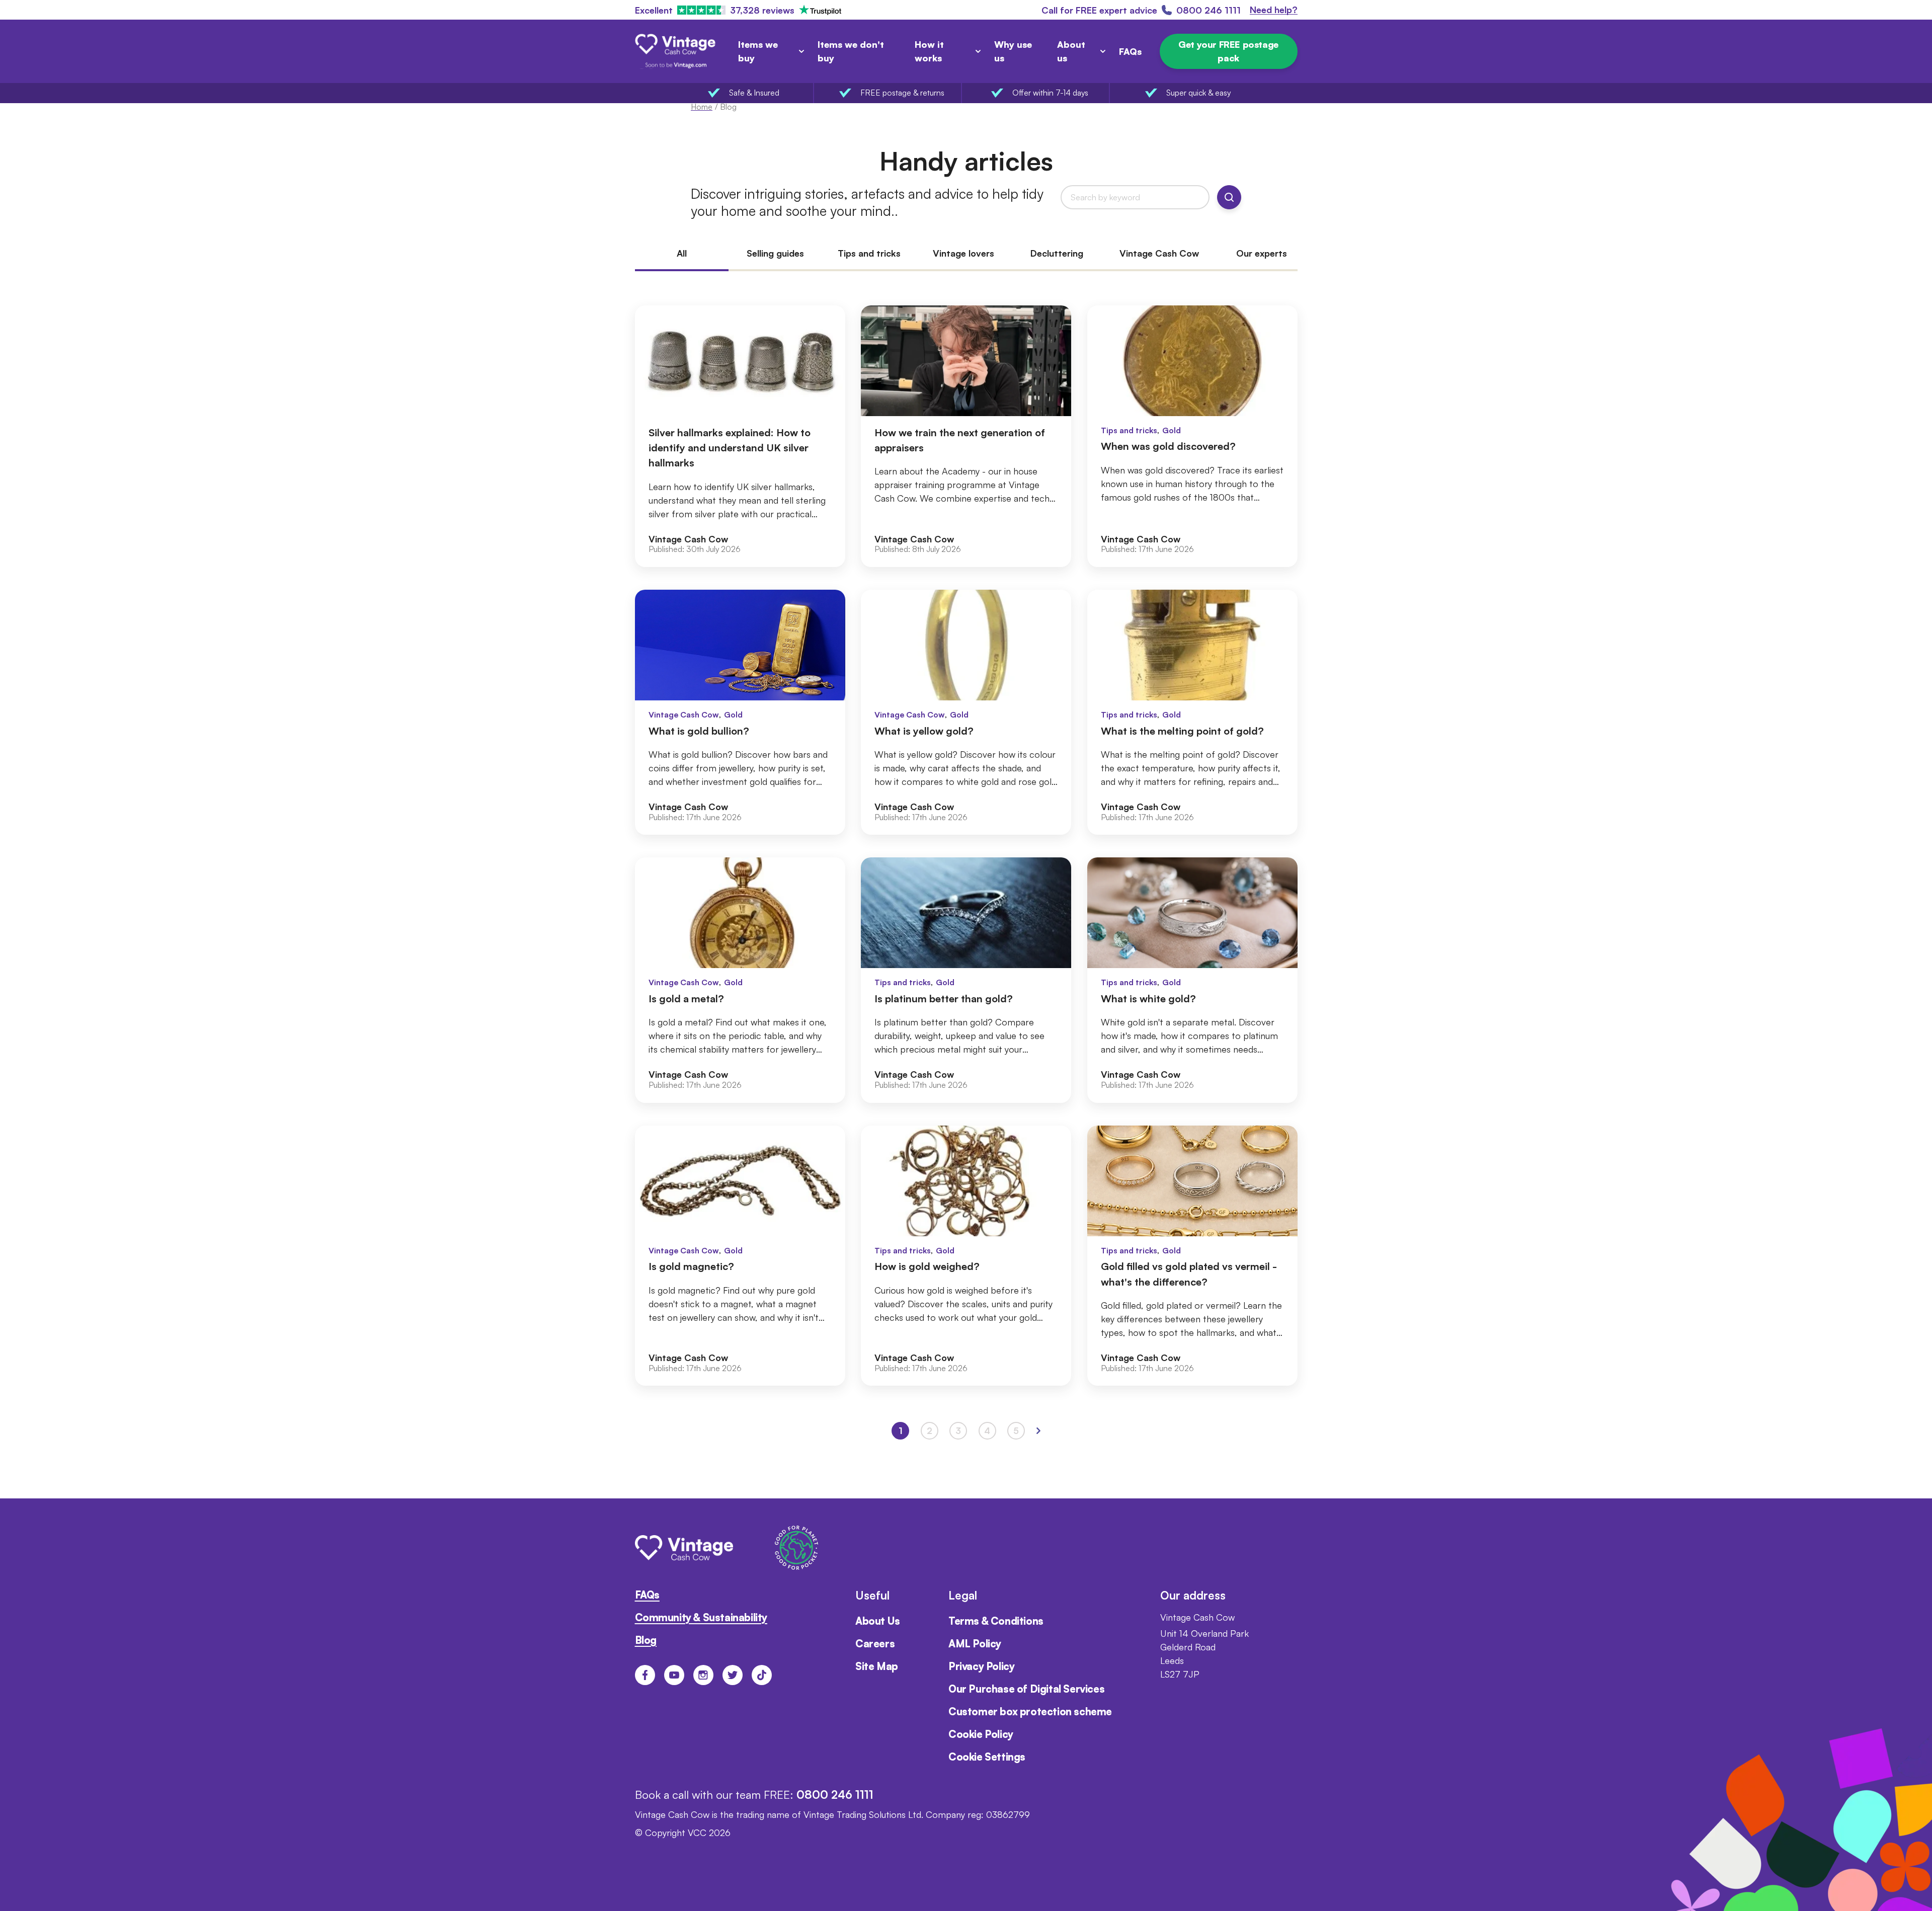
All (682, 254)
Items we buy (758, 51)
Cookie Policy (981, 1734)
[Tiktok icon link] (762, 1675)
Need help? (1274, 10)
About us (1071, 51)
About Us (878, 1621)
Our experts (1262, 254)
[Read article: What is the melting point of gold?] (1192, 712)
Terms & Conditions (996, 1621)
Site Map (877, 1666)
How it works (929, 51)
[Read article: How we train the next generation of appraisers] (966, 436)
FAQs (1130, 51)
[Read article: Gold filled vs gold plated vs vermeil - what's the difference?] (1192, 1256)
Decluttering (1057, 254)
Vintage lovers (963, 254)
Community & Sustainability (701, 1617)
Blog (646, 1640)
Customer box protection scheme (1030, 1711)
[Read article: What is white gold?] (1192, 980)
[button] (1038, 1431)
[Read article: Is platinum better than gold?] (966, 980)
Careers (875, 1644)
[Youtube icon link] (674, 1675)
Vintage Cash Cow (1159, 254)
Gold (1172, 430)
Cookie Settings (987, 1757)
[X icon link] (733, 1675)
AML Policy (975, 1644)
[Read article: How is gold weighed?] (966, 1256)
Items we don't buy (851, 51)
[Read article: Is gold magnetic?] (740, 1256)
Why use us (1013, 51)
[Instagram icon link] (703, 1675)
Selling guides (775, 254)
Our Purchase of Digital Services (1026, 1689)
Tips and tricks (869, 254)
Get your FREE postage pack (1228, 51)
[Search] (1229, 197)
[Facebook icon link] (645, 1675)
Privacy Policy (981, 1666)
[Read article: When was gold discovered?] (1192, 436)
